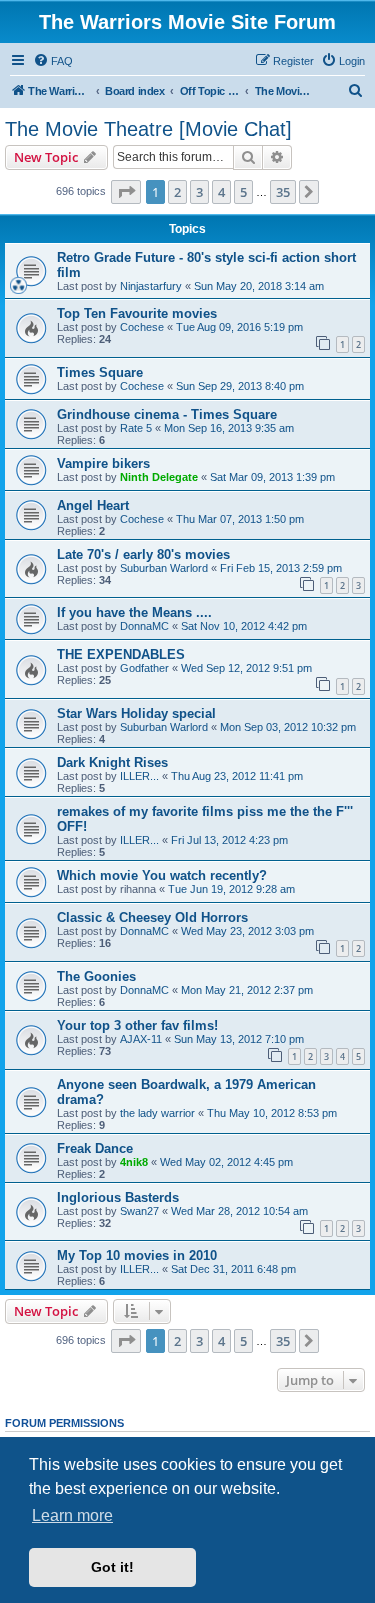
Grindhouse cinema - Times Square (167, 414)
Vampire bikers (103, 463)
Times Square (100, 372)
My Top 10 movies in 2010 (137, 1255)
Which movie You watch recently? (162, 875)
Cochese (142, 327)
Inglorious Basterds (118, 1197)
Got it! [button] (112, 1567)
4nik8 (134, 1162)
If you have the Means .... (134, 612)
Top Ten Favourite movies (137, 313)
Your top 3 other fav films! (137, 1025)
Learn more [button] (72, 1515)
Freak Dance (95, 1148)
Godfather (144, 668)
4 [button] (221, 192)
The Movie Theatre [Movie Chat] (148, 129)
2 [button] (177, 192)
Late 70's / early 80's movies (143, 554)
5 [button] (243, 192)
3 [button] (199, 192)
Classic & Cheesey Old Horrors (152, 917)
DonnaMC (144, 626)
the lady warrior (157, 1113)
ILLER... (139, 776)
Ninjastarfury (151, 286)
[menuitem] (53, 61)
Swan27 (139, 1211)
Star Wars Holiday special (136, 713)
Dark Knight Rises (112, 762)
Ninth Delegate (159, 477)
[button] (126, 192)
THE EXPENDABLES (121, 654)
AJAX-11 (141, 1039)
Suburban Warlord (164, 568)
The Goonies (96, 976)
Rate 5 (136, 428)
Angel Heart (93, 505)
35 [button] (283, 192)
